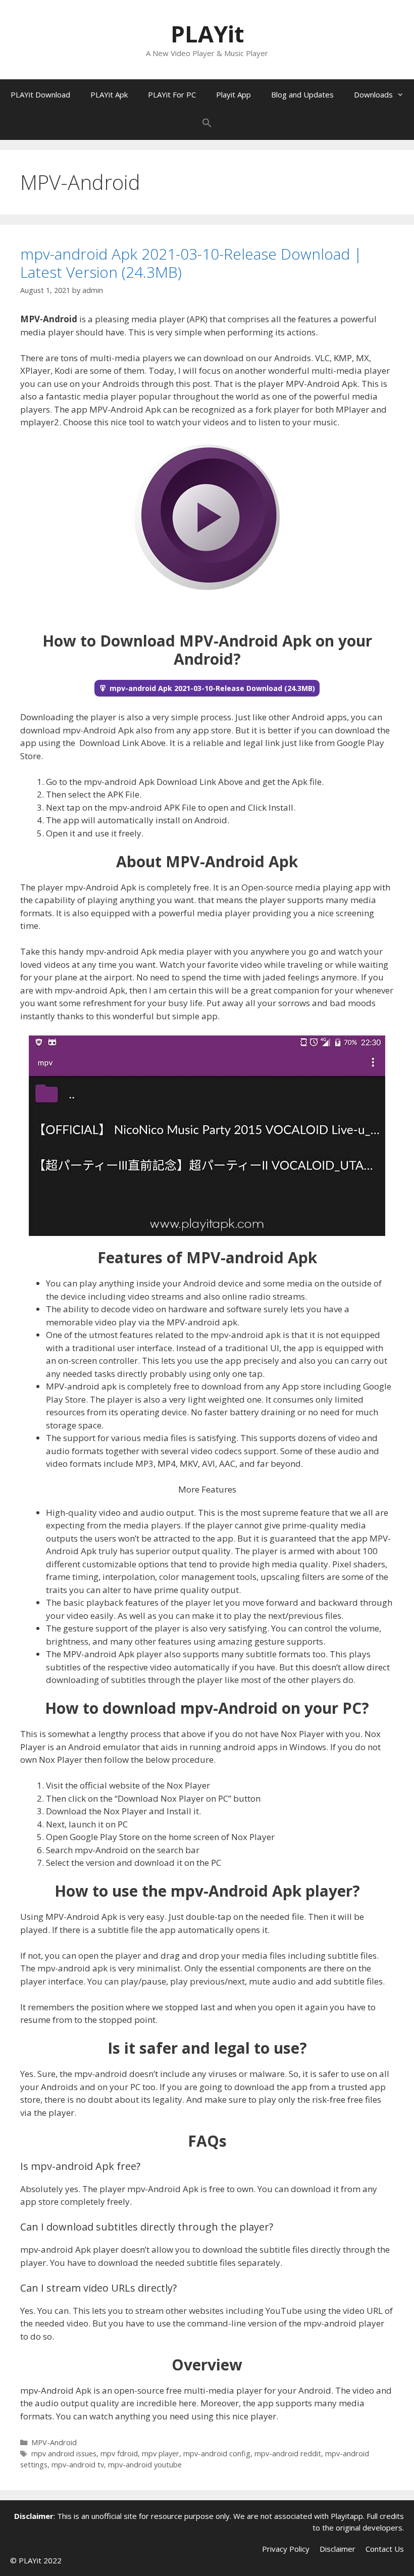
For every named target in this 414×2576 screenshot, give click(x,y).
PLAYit (207, 34)
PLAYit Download (40, 94)
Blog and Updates (302, 94)
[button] (207, 125)
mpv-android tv (78, 2465)
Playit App (234, 94)
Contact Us (385, 2549)
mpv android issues (64, 2454)
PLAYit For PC (172, 94)
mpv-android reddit (288, 2454)
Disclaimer (338, 2549)
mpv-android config (217, 2454)
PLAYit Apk (109, 94)
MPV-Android (54, 2442)
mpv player (161, 2454)
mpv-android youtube (145, 2465)
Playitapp (347, 2516)
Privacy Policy (286, 2549)
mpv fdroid (119, 2454)
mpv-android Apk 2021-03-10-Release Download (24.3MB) (212, 688)
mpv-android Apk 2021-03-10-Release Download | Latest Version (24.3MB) (191, 263)
